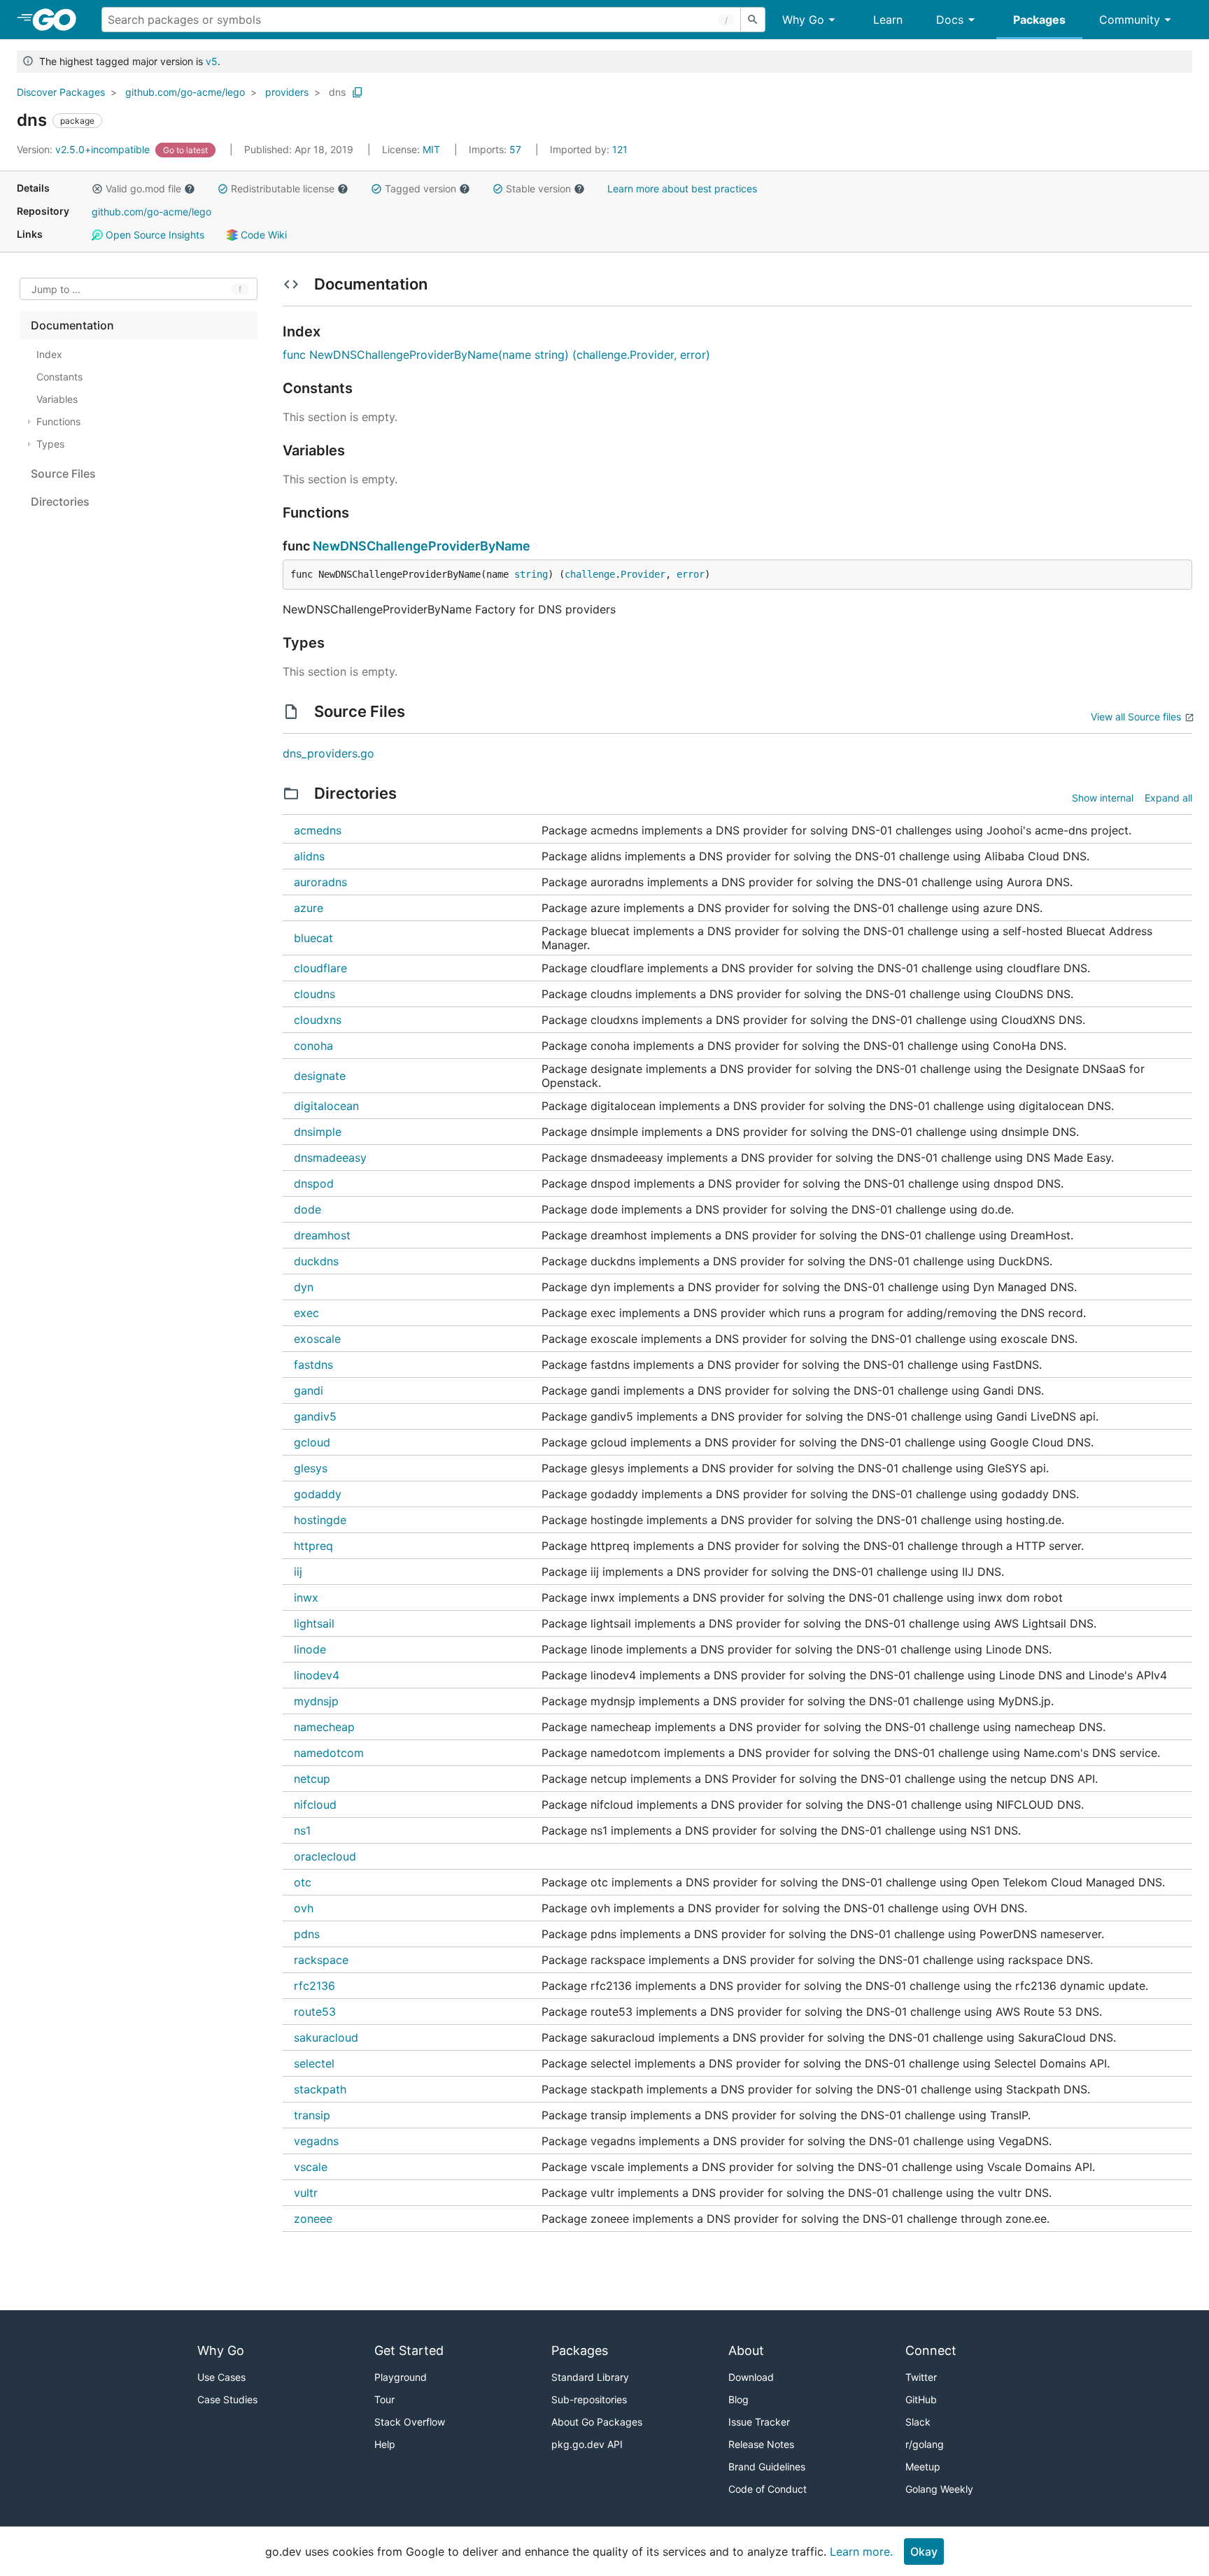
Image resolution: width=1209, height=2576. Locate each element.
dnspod (314, 1183)
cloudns (314, 994)
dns (337, 92)
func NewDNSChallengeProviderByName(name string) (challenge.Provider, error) (496, 355)
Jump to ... (56, 289)
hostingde (320, 1520)
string (531, 574)
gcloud (312, 1442)
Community (1130, 20)
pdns (307, 1934)
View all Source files (1136, 717)
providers (287, 92)
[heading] (59, 20)
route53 (315, 2012)
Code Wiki (262, 235)
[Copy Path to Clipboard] (358, 92)
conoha (313, 1046)
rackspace (321, 1960)
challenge (590, 574)
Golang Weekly (939, 2489)
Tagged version (420, 188)
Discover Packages (61, 92)
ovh (304, 1908)
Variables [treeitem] (57, 399)
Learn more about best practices (682, 188)
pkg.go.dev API (587, 2444)
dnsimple (318, 1132)
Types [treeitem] (50, 444)
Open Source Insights (154, 235)
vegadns (316, 2141)
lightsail (314, 1623)
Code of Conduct (768, 2489)
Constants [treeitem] (59, 377)
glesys (311, 1468)
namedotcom (329, 1753)
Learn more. (861, 2552)
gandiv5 (315, 1416)
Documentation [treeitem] (72, 325)
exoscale (317, 1339)
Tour (384, 2399)
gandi (309, 1390)
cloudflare (320, 968)
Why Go (803, 20)
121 (589, 149)
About (746, 2350)
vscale (311, 2167)
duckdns (316, 1261)
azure (309, 908)
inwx (306, 1597)
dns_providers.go (328, 753)
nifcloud (315, 1805)
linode (310, 1649)
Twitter (921, 2377)
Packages (1039, 20)
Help (385, 2444)
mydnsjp (316, 1701)
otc (303, 1882)
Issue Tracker (759, 2422)
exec (306, 1313)
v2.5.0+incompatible (85, 149)
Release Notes (761, 2444)
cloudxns (318, 1020)
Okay (924, 2552)
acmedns (318, 830)
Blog (738, 2399)
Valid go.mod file (143, 188)
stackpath (320, 2089)
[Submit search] (753, 20)
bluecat (313, 938)
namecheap (324, 1727)
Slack (918, 2422)
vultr (306, 2193)
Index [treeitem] (49, 354)
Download (751, 2377)
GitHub (921, 2399)
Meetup (923, 2467)
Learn (888, 20)
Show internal (1103, 798)
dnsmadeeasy (330, 1158)
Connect (931, 2350)
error (691, 574)
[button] (97, 189)
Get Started (409, 2350)
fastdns (313, 1365)
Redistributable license (283, 188)
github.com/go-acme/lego (185, 92)
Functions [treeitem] (58, 421)
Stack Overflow (410, 2422)
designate (320, 1076)
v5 (212, 61)
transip (312, 2115)
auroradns (320, 882)
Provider (643, 574)
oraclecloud (325, 1856)
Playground (401, 2377)
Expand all (1168, 798)
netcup (312, 1779)
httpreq (313, 1546)
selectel (314, 2063)
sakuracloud (326, 2037)
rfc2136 (314, 1986)
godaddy (318, 1494)
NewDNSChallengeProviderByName (422, 546)
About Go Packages (597, 2422)
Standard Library (590, 2377)
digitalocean (326, 1106)
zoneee (313, 2219)
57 (496, 149)
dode (307, 1209)
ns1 (302, 1830)
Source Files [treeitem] (63, 474)
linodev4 (317, 1675)
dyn (304, 1287)
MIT (431, 149)
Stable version (538, 188)
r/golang (925, 2444)
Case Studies (227, 2399)
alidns (309, 856)
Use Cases (221, 2377)
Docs (950, 20)
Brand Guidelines (767, 2467)
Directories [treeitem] (60, 501)
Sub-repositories (589, 2399)
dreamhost (322, 1235)
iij (298, 1572)
